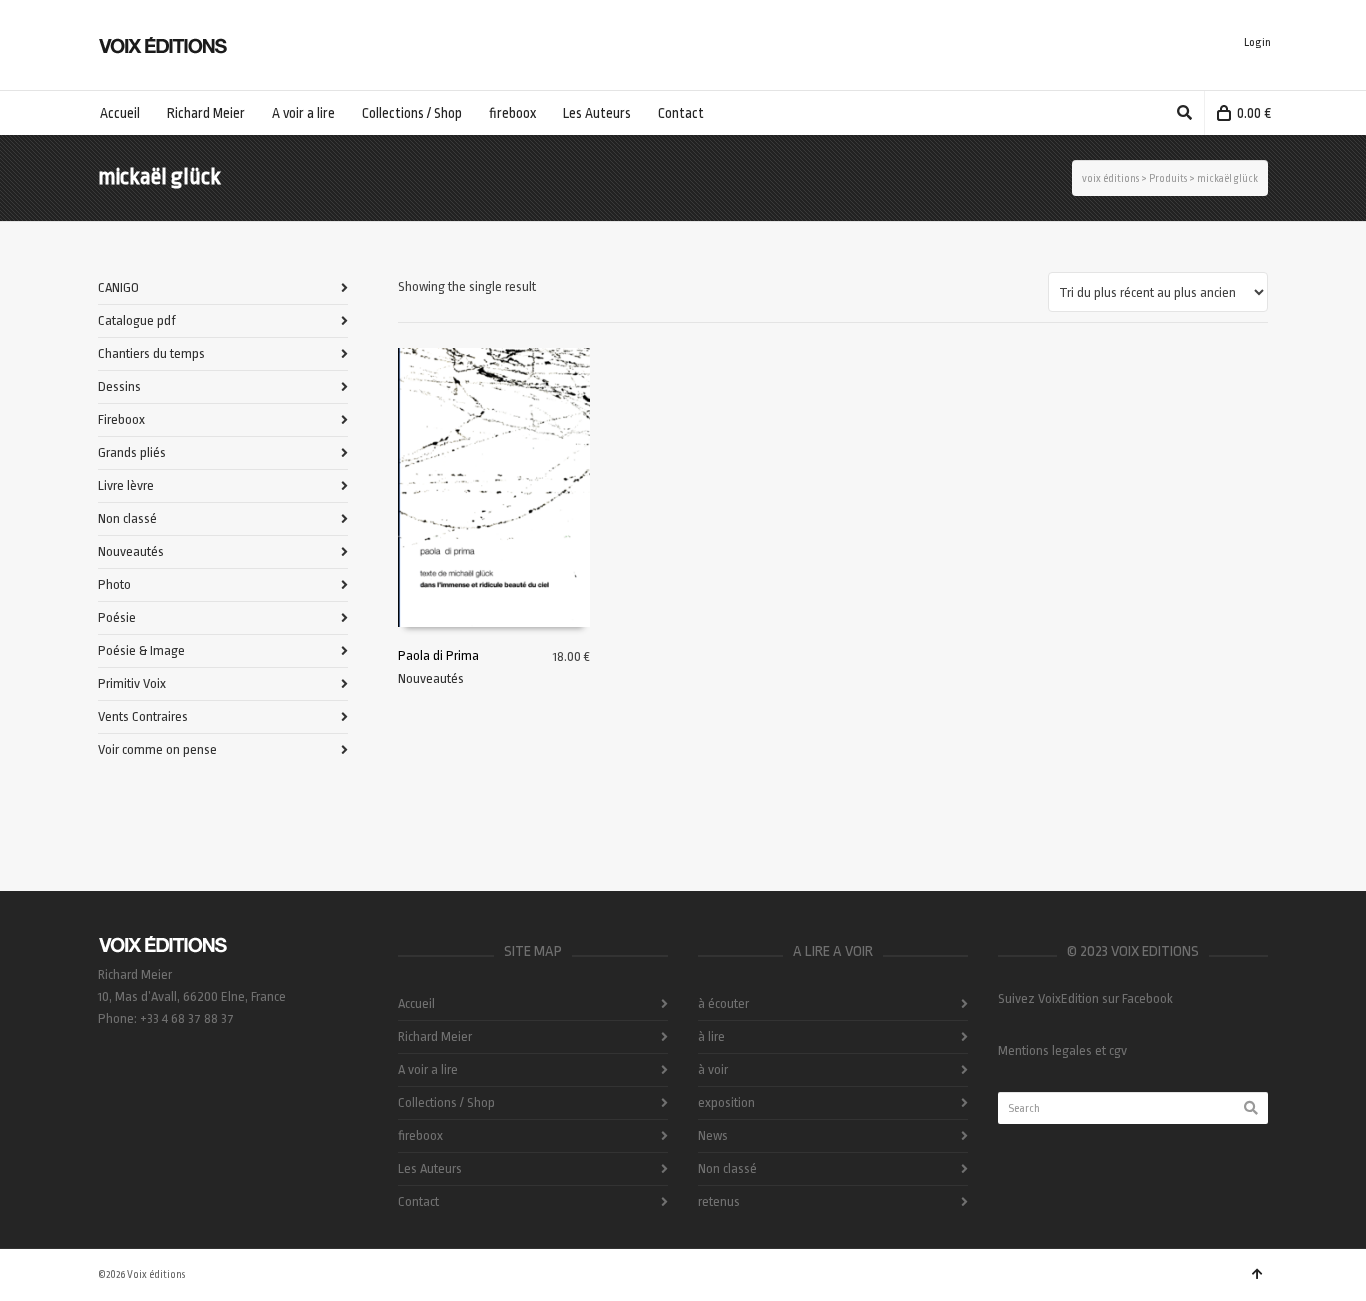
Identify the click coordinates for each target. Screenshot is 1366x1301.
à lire (711, 1036)
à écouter (723, 1003)
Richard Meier (435, 1036)
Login (1257, 42)
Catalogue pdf (137, 320)
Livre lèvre (126, 485)
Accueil (416, 1003)
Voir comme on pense (157, 749)
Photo (114, 584)
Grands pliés (132, 452)
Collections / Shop (446, 1102)
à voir (713, 1069)
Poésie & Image (141, 650)
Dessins (119, 386)
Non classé (127, 518)
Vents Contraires (143, 716)
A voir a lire (428, 1069)
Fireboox (121, 419)
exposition (726, 1102)
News (713, 1135)
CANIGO (118, 287)
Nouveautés (431, 678)
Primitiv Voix (132, 683)
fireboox (420, 1135)
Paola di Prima (438, 655)
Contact (418, 1201)
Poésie (117, 617)
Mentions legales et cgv (1062, 1050)
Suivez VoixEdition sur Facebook (1085, 998)
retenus (719, 1201)
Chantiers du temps (151, 353)
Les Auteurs (430, 1168)
